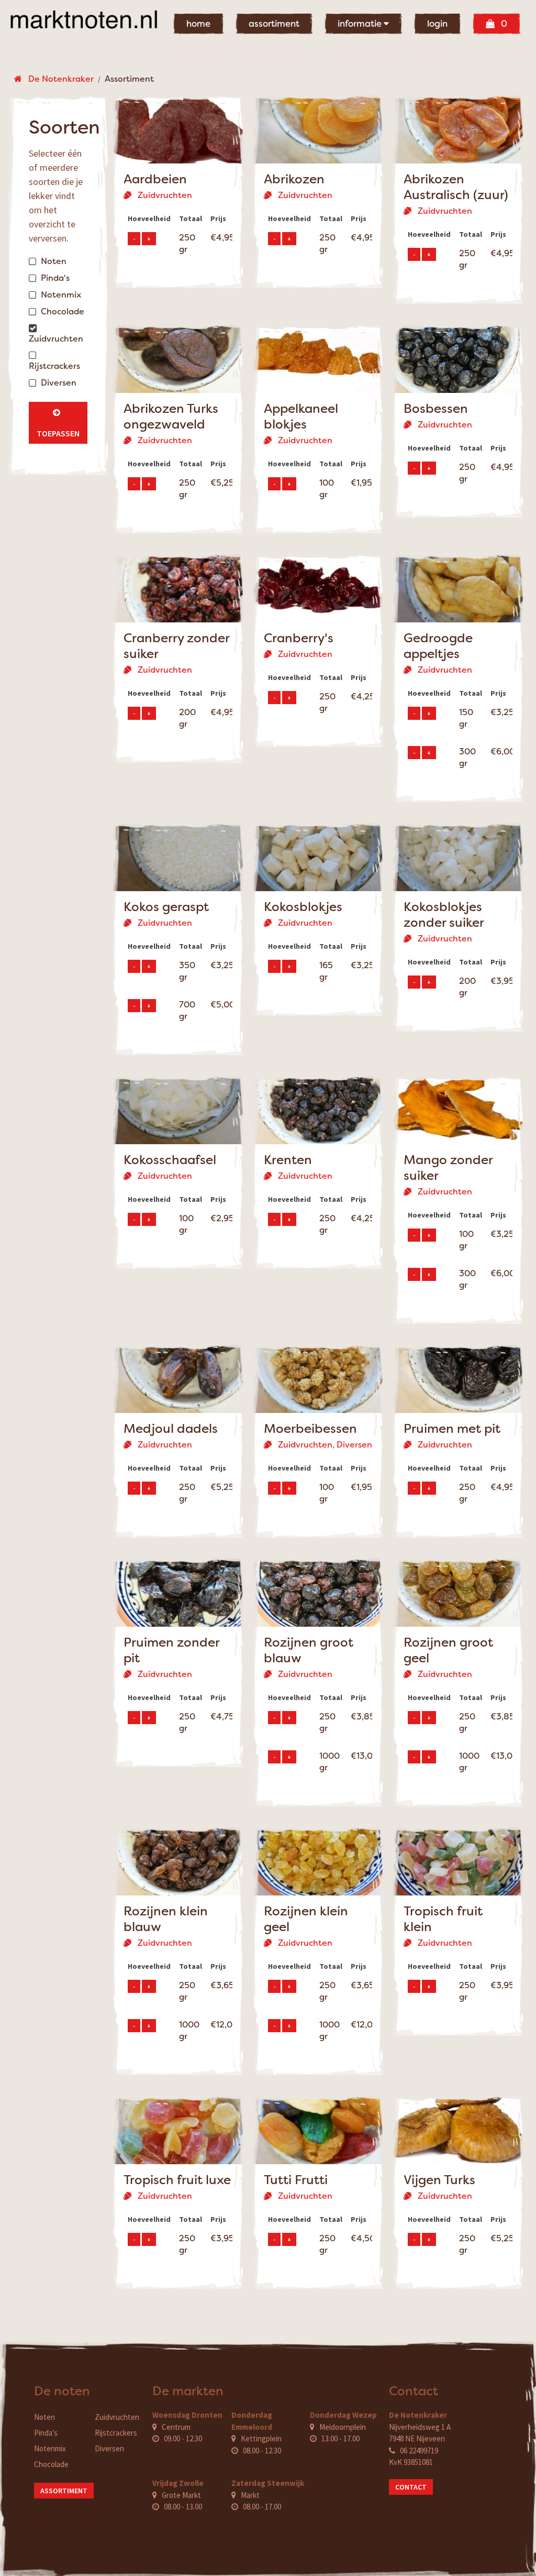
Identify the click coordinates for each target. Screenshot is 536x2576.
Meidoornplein (343, 2427)
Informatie (361, 24)
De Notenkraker (58, 79)
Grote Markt (181, 2495)
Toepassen (58, 423)
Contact (411, 2487)
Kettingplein (261, 2438)
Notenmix (50, 2448)
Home (198, 24)
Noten (44, 2417)
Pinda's (46, 2433)
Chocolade (51, 2464)
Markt (250, 2495)
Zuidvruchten (117, 2417)
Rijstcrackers (116, 2433)
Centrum (176, 2427)
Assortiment (274, 24)
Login (437, 24)
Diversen (109, 2448)
